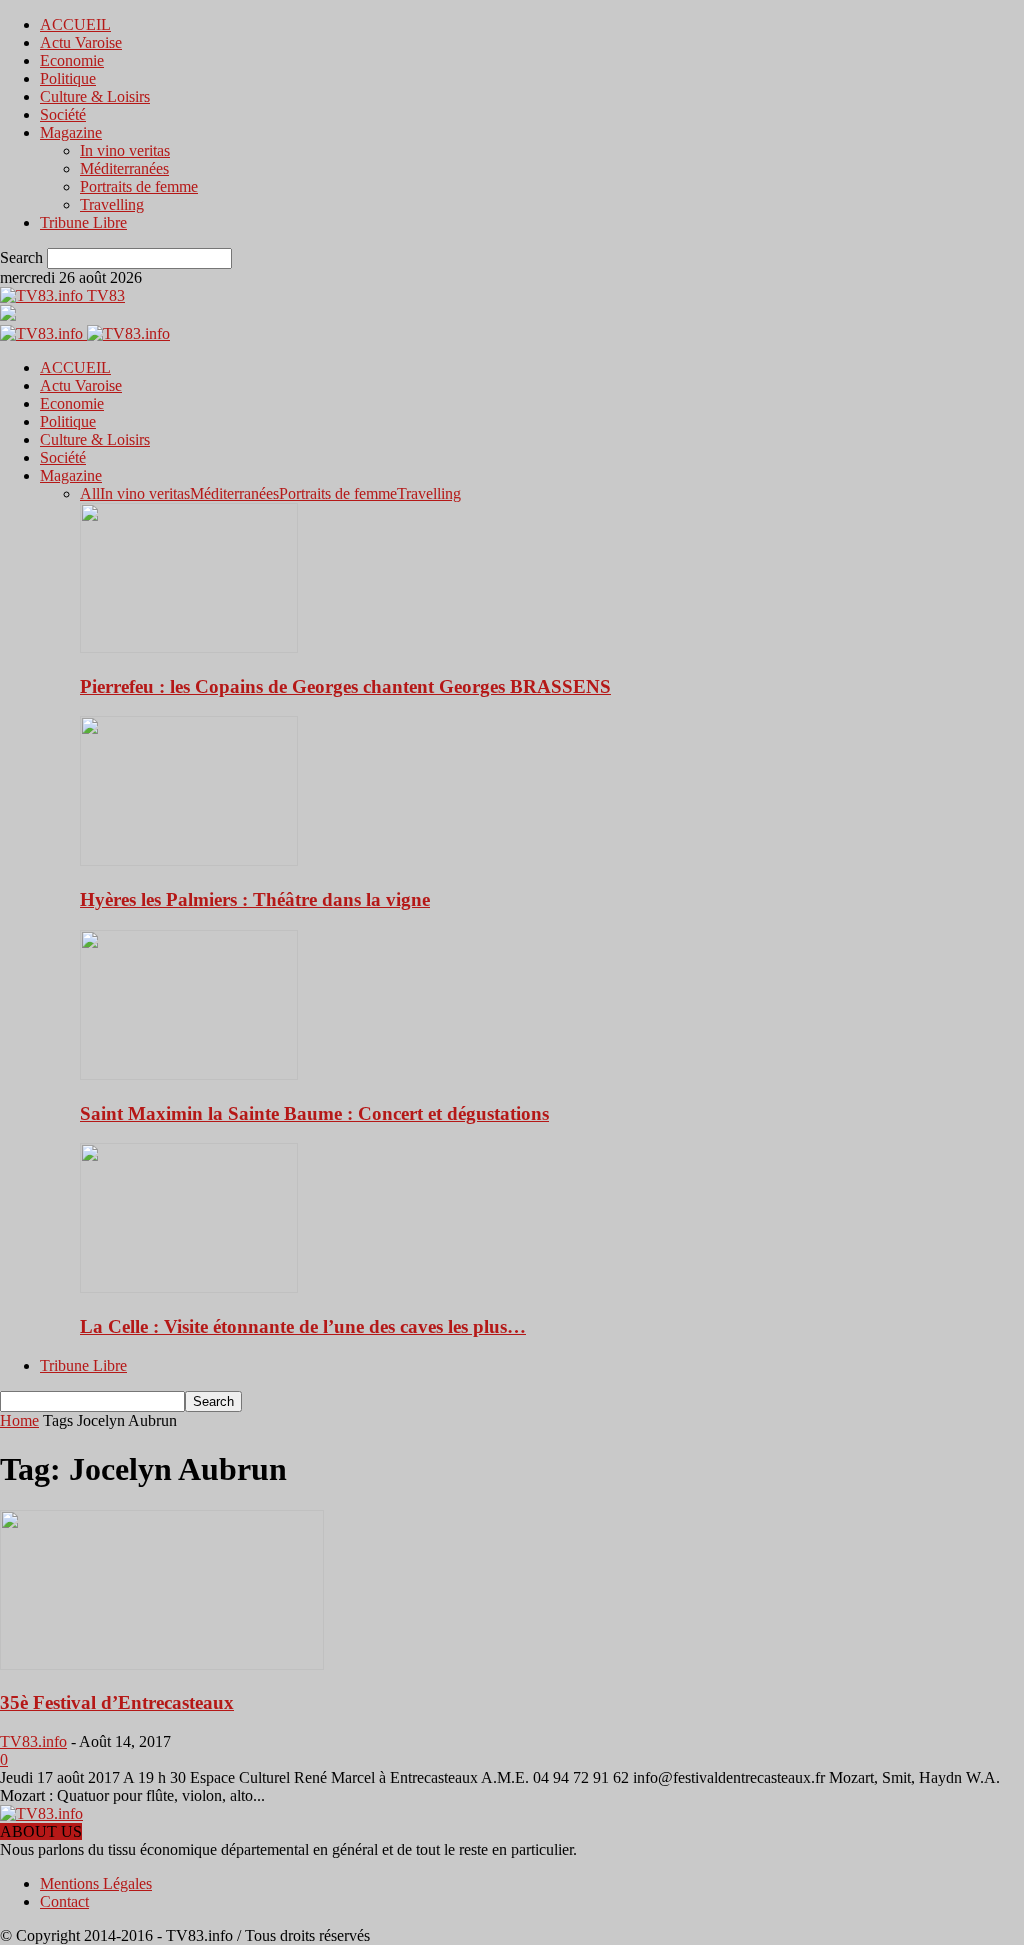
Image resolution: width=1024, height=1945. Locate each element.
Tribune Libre (83, 222)
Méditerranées (124, 168)
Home (19, 1420)
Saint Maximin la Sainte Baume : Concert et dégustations (314, 1113)
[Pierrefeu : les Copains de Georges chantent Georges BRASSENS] (189, 647)
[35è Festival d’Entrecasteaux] (162, 1664)
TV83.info (33, 1741)
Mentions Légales (96, 1883)
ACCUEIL (75, 24)
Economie (72, 60)
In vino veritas (125, 150)
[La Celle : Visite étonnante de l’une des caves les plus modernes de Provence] (189, 1287)
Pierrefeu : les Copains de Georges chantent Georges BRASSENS (345, 686)
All (90, 493)
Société (63, 114)
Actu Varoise (81, 42)
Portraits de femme (139, 186)
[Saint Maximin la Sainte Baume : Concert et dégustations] (189, 1074)
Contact (64, 1901)
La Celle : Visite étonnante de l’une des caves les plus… (303, 1326)
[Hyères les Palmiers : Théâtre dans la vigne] (189, 860)
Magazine (71, 132)
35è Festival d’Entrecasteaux (117, 1702)
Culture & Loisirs (95, 96)
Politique (68, 78)
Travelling (112, 204)
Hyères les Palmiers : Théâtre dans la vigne (255, 899)
